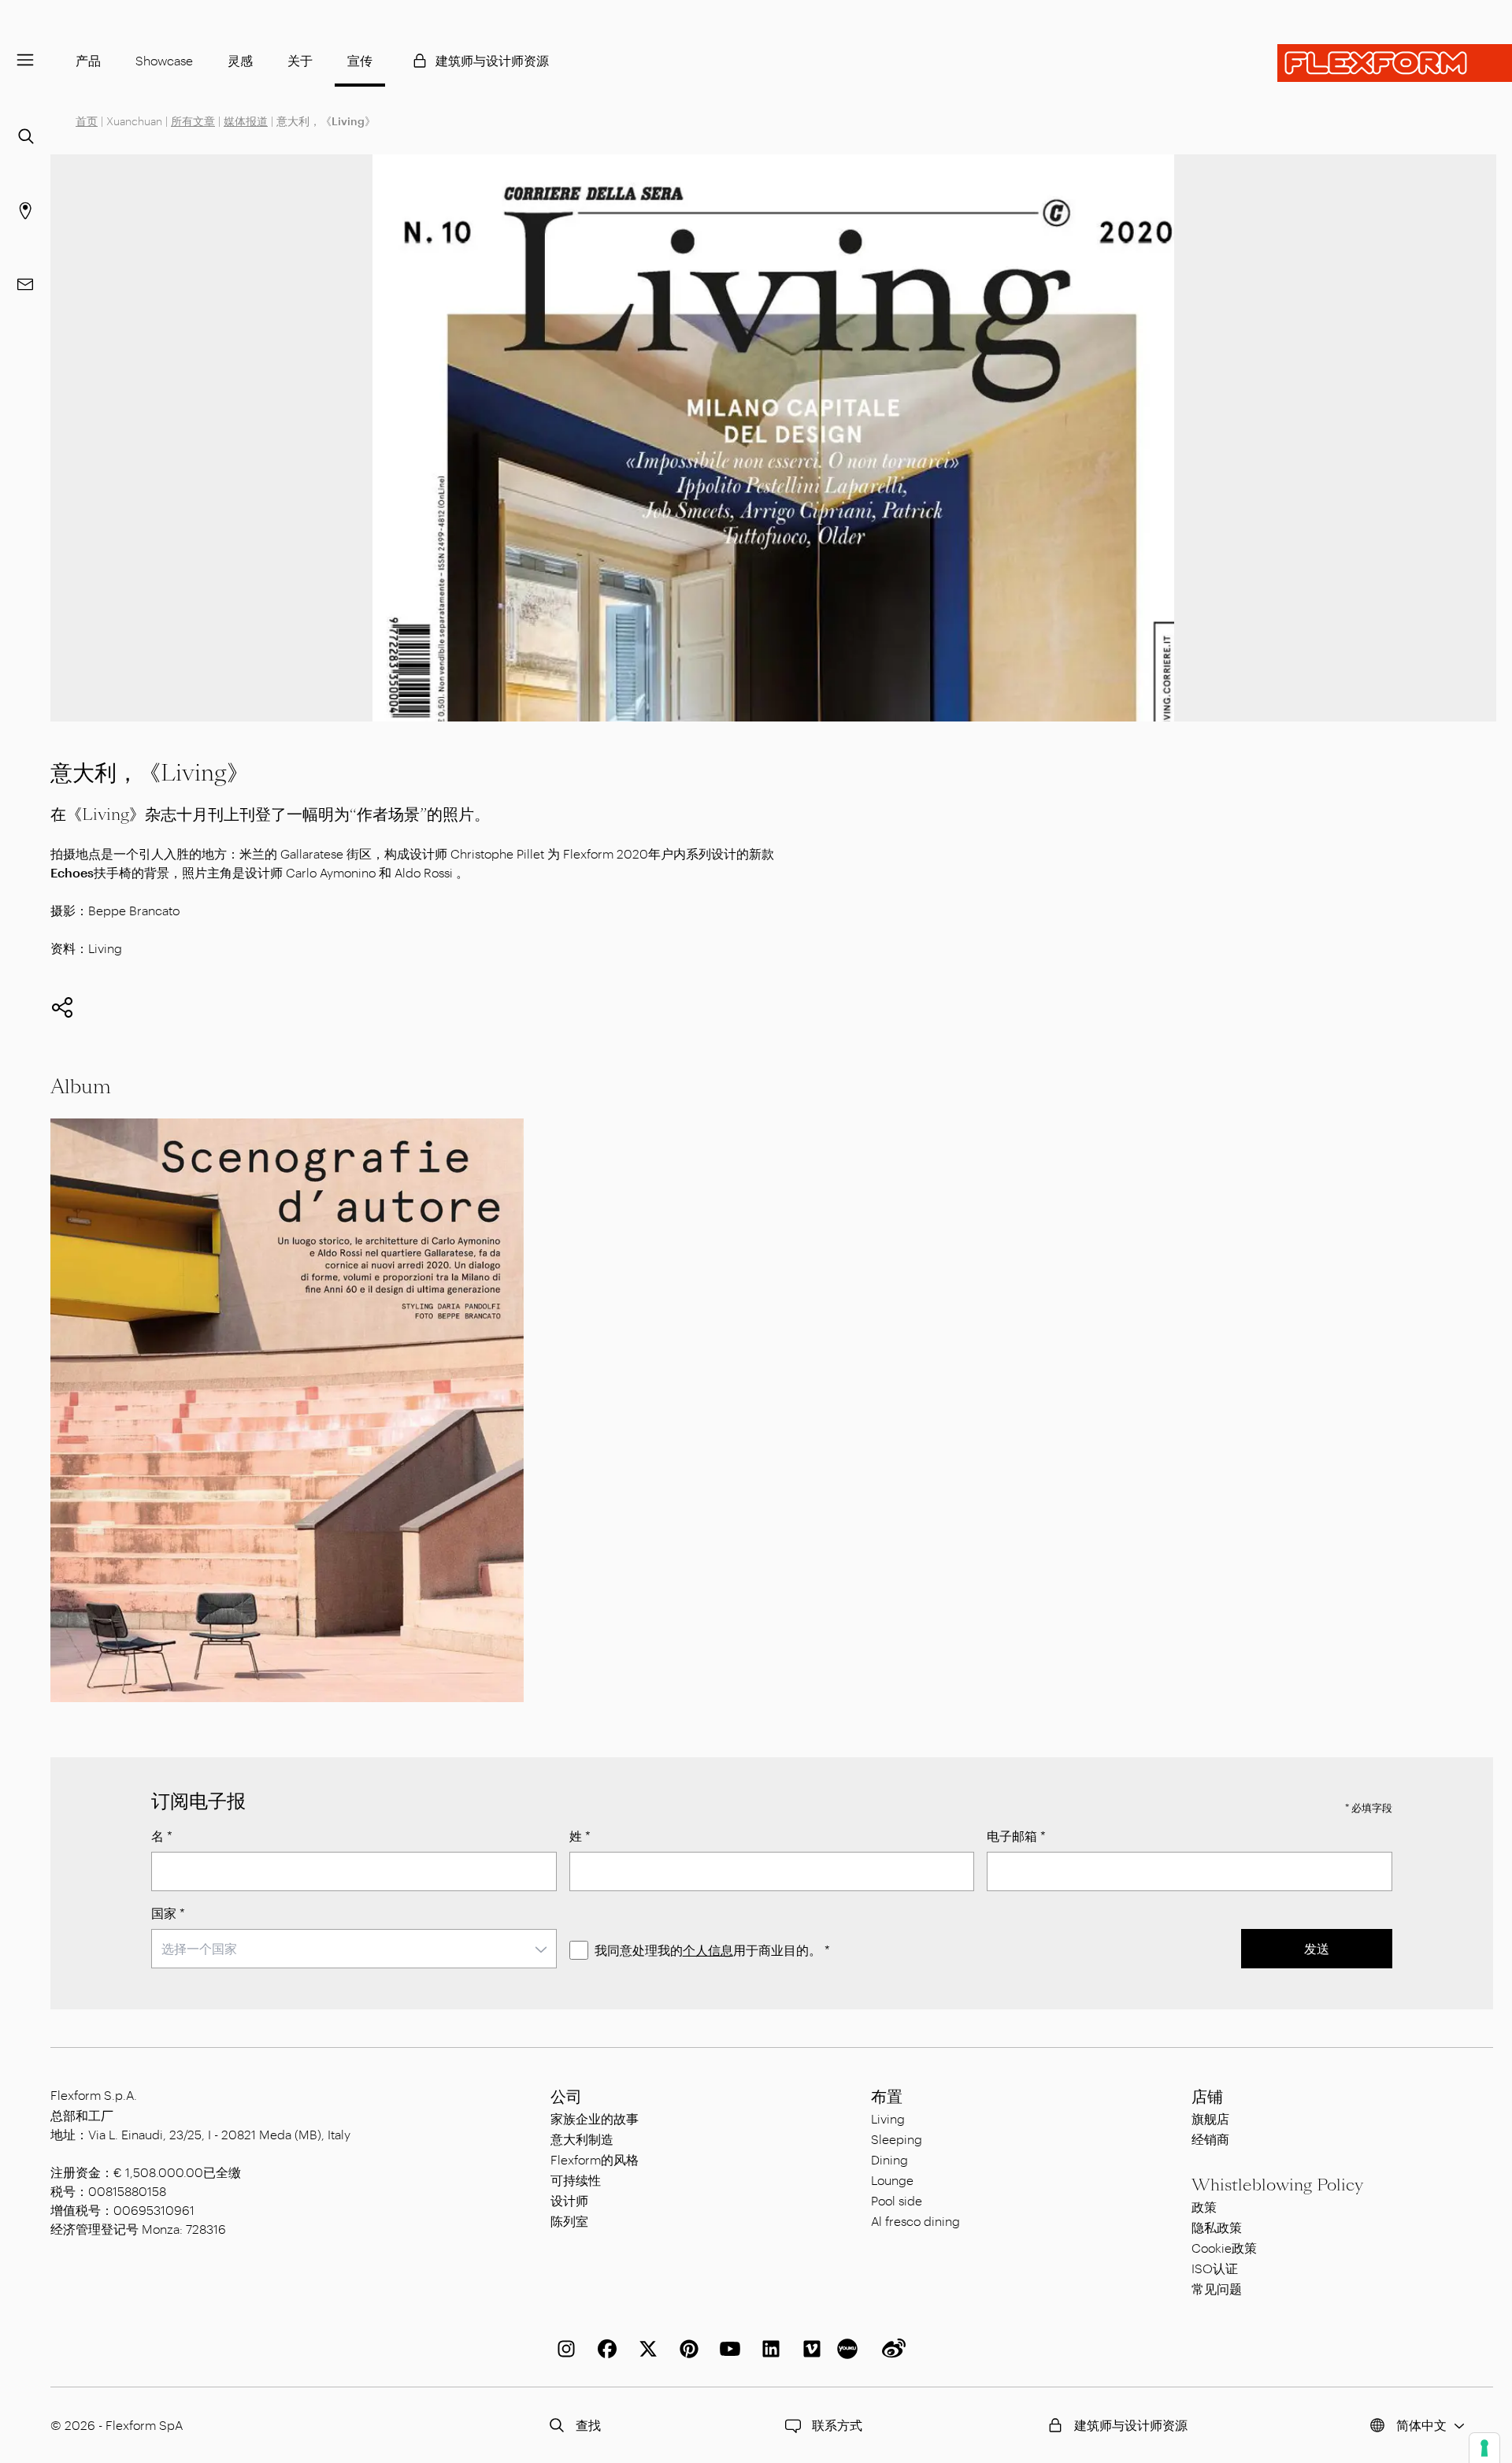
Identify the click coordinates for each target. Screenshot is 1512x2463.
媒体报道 (246, 121)
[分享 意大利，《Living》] (62, 1007)
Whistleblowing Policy (1277, 2185)
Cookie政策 (1224, 2248)
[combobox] (354, 1949)
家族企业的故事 (595, 2118)
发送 (1317, 1948)
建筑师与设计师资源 (492, 60)
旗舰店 (1210, 2118)
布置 (887, 2097)
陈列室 (569, 2221)
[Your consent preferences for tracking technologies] (1484, 2448)
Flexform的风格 (595, 2159)
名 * (162, 1836)
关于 (300, 60)
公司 (566, 2097)
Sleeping (897, 2139)
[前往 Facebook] (604, 2349)
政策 (1204, 2207)
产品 (88, 60)
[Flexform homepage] (1395, 63)
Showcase (164, 60)
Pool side (897, 2200)
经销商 (1210, 2139)
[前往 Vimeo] (809, 2349)
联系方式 (837, 2425)
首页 (87, 121)
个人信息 (708, 1950)
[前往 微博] (891, 2349)
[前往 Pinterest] (686, 2349)
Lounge (892, 2180)
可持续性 (576, 2180)
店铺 (1207, 2097)
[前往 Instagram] (563, 2349)
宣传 (360, 60)
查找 (588, 2425)
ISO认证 (1215, 2268)
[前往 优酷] (850, 2349)
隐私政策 (1217, 2227)
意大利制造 (582, 2139)
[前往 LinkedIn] (768, 2349)
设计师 (569, 2200)
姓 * (580, 1836)
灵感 (240, 60)
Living (888, 2118)
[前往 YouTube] (727, 2349)
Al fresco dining (915, 2221)
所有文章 (193, 121)
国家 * (168, 1913)
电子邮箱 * (1016, 1836)
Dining (889, 2159)
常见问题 (1217, 2289)
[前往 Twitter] (645, 2349)
